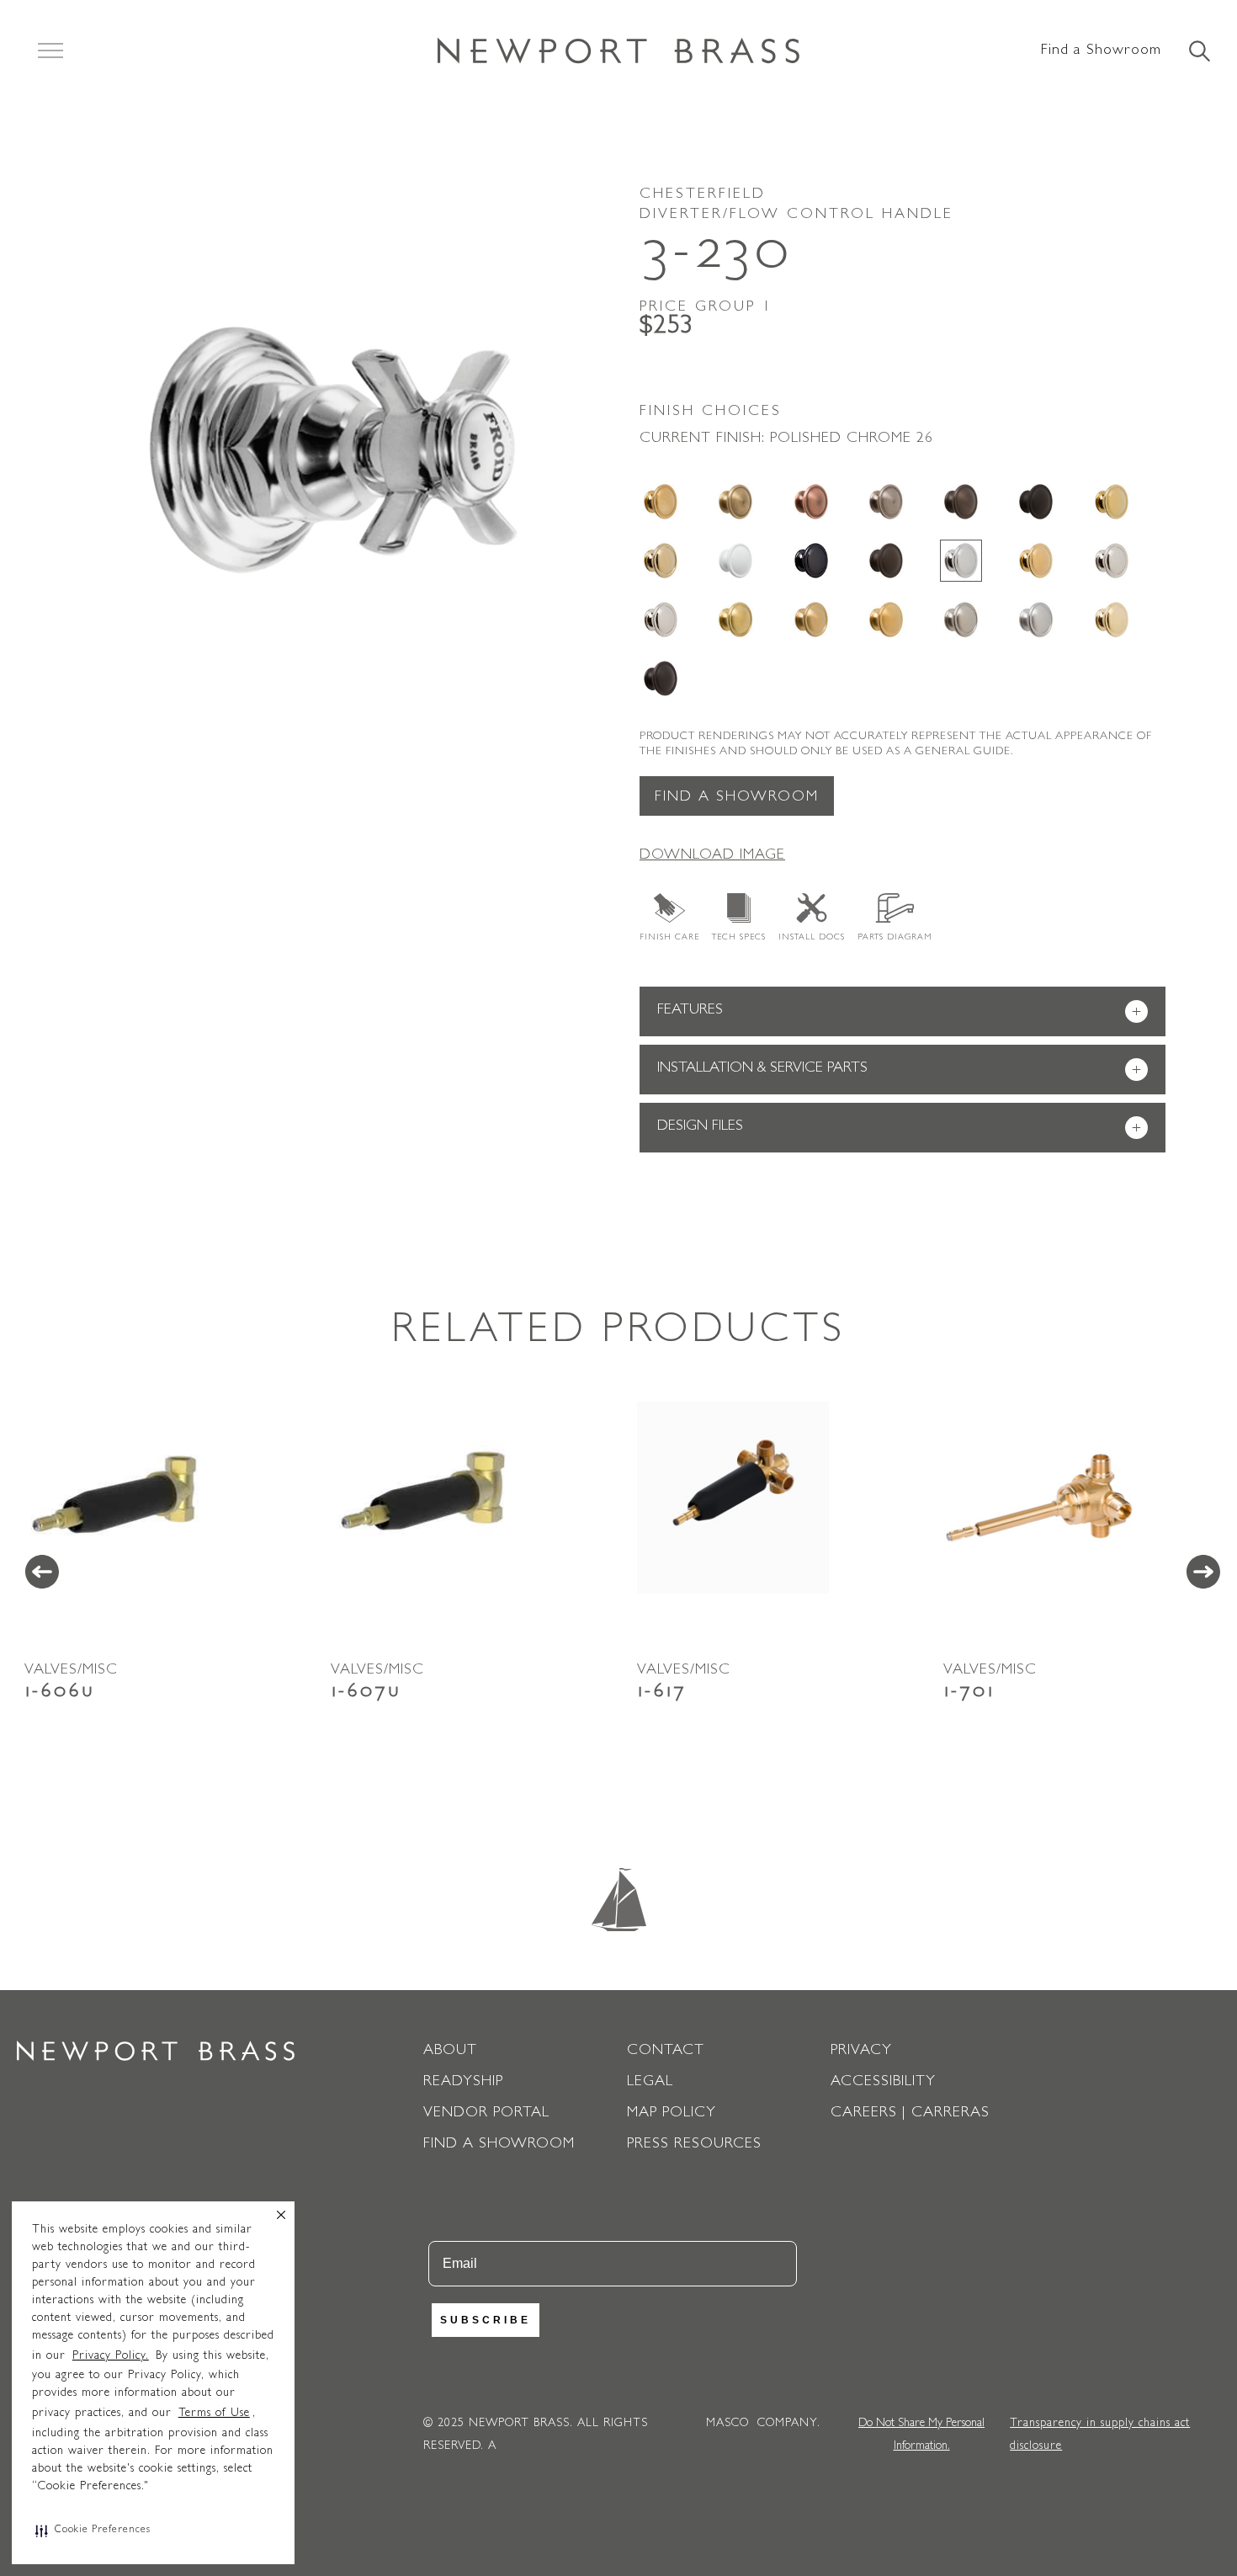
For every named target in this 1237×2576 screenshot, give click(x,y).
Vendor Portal (486, 2114)
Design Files (899, 1128)
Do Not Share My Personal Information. (921, 2435)
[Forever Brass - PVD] (1112, 502)
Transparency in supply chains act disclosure (1100, 2435)
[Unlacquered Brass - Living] (1112, 620)
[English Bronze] (961, 502)
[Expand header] (50, 51)
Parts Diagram (895, 938)
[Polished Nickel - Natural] (1112, 561)
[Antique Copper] (811, 502)
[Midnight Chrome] (811, 561)
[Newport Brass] (618, 51)
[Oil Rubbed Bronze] (886, 561)
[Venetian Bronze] (661, 679)
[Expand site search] (1198, 52)
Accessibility (883, 2083)
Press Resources (694, 2145)
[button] (93, 2531)
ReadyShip (463, 2083)
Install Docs (812, 938)
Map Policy (672, 2114)
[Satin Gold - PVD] (886, 620)
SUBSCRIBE (486, 2320)
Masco (727, 2424)
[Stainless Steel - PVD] (1036, 620)
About (450, 2052)
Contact (666, 2052)
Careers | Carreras (910, 2114)
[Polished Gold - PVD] (1036, 561)
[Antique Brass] (735, 502)
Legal (650, 2083)
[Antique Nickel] (886, 502)
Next (1203, 1572)
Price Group (706, 308)
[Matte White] (735, 561)
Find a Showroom (1101, 51)
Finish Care (669, 938)
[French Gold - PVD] (661, 561)
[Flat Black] (1036, 502)
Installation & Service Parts (899, 1070)
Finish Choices (711, 412)
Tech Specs (739, 938)
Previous (42, 1572)
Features (899, 1012)
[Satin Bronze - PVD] (811, 620)
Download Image (712, 856)
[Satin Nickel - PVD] (961, 620)
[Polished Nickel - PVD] (661, 620)
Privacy (861, 2052)
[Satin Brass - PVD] (735, 620)
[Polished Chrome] (961, 561)
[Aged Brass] (661, 502)
